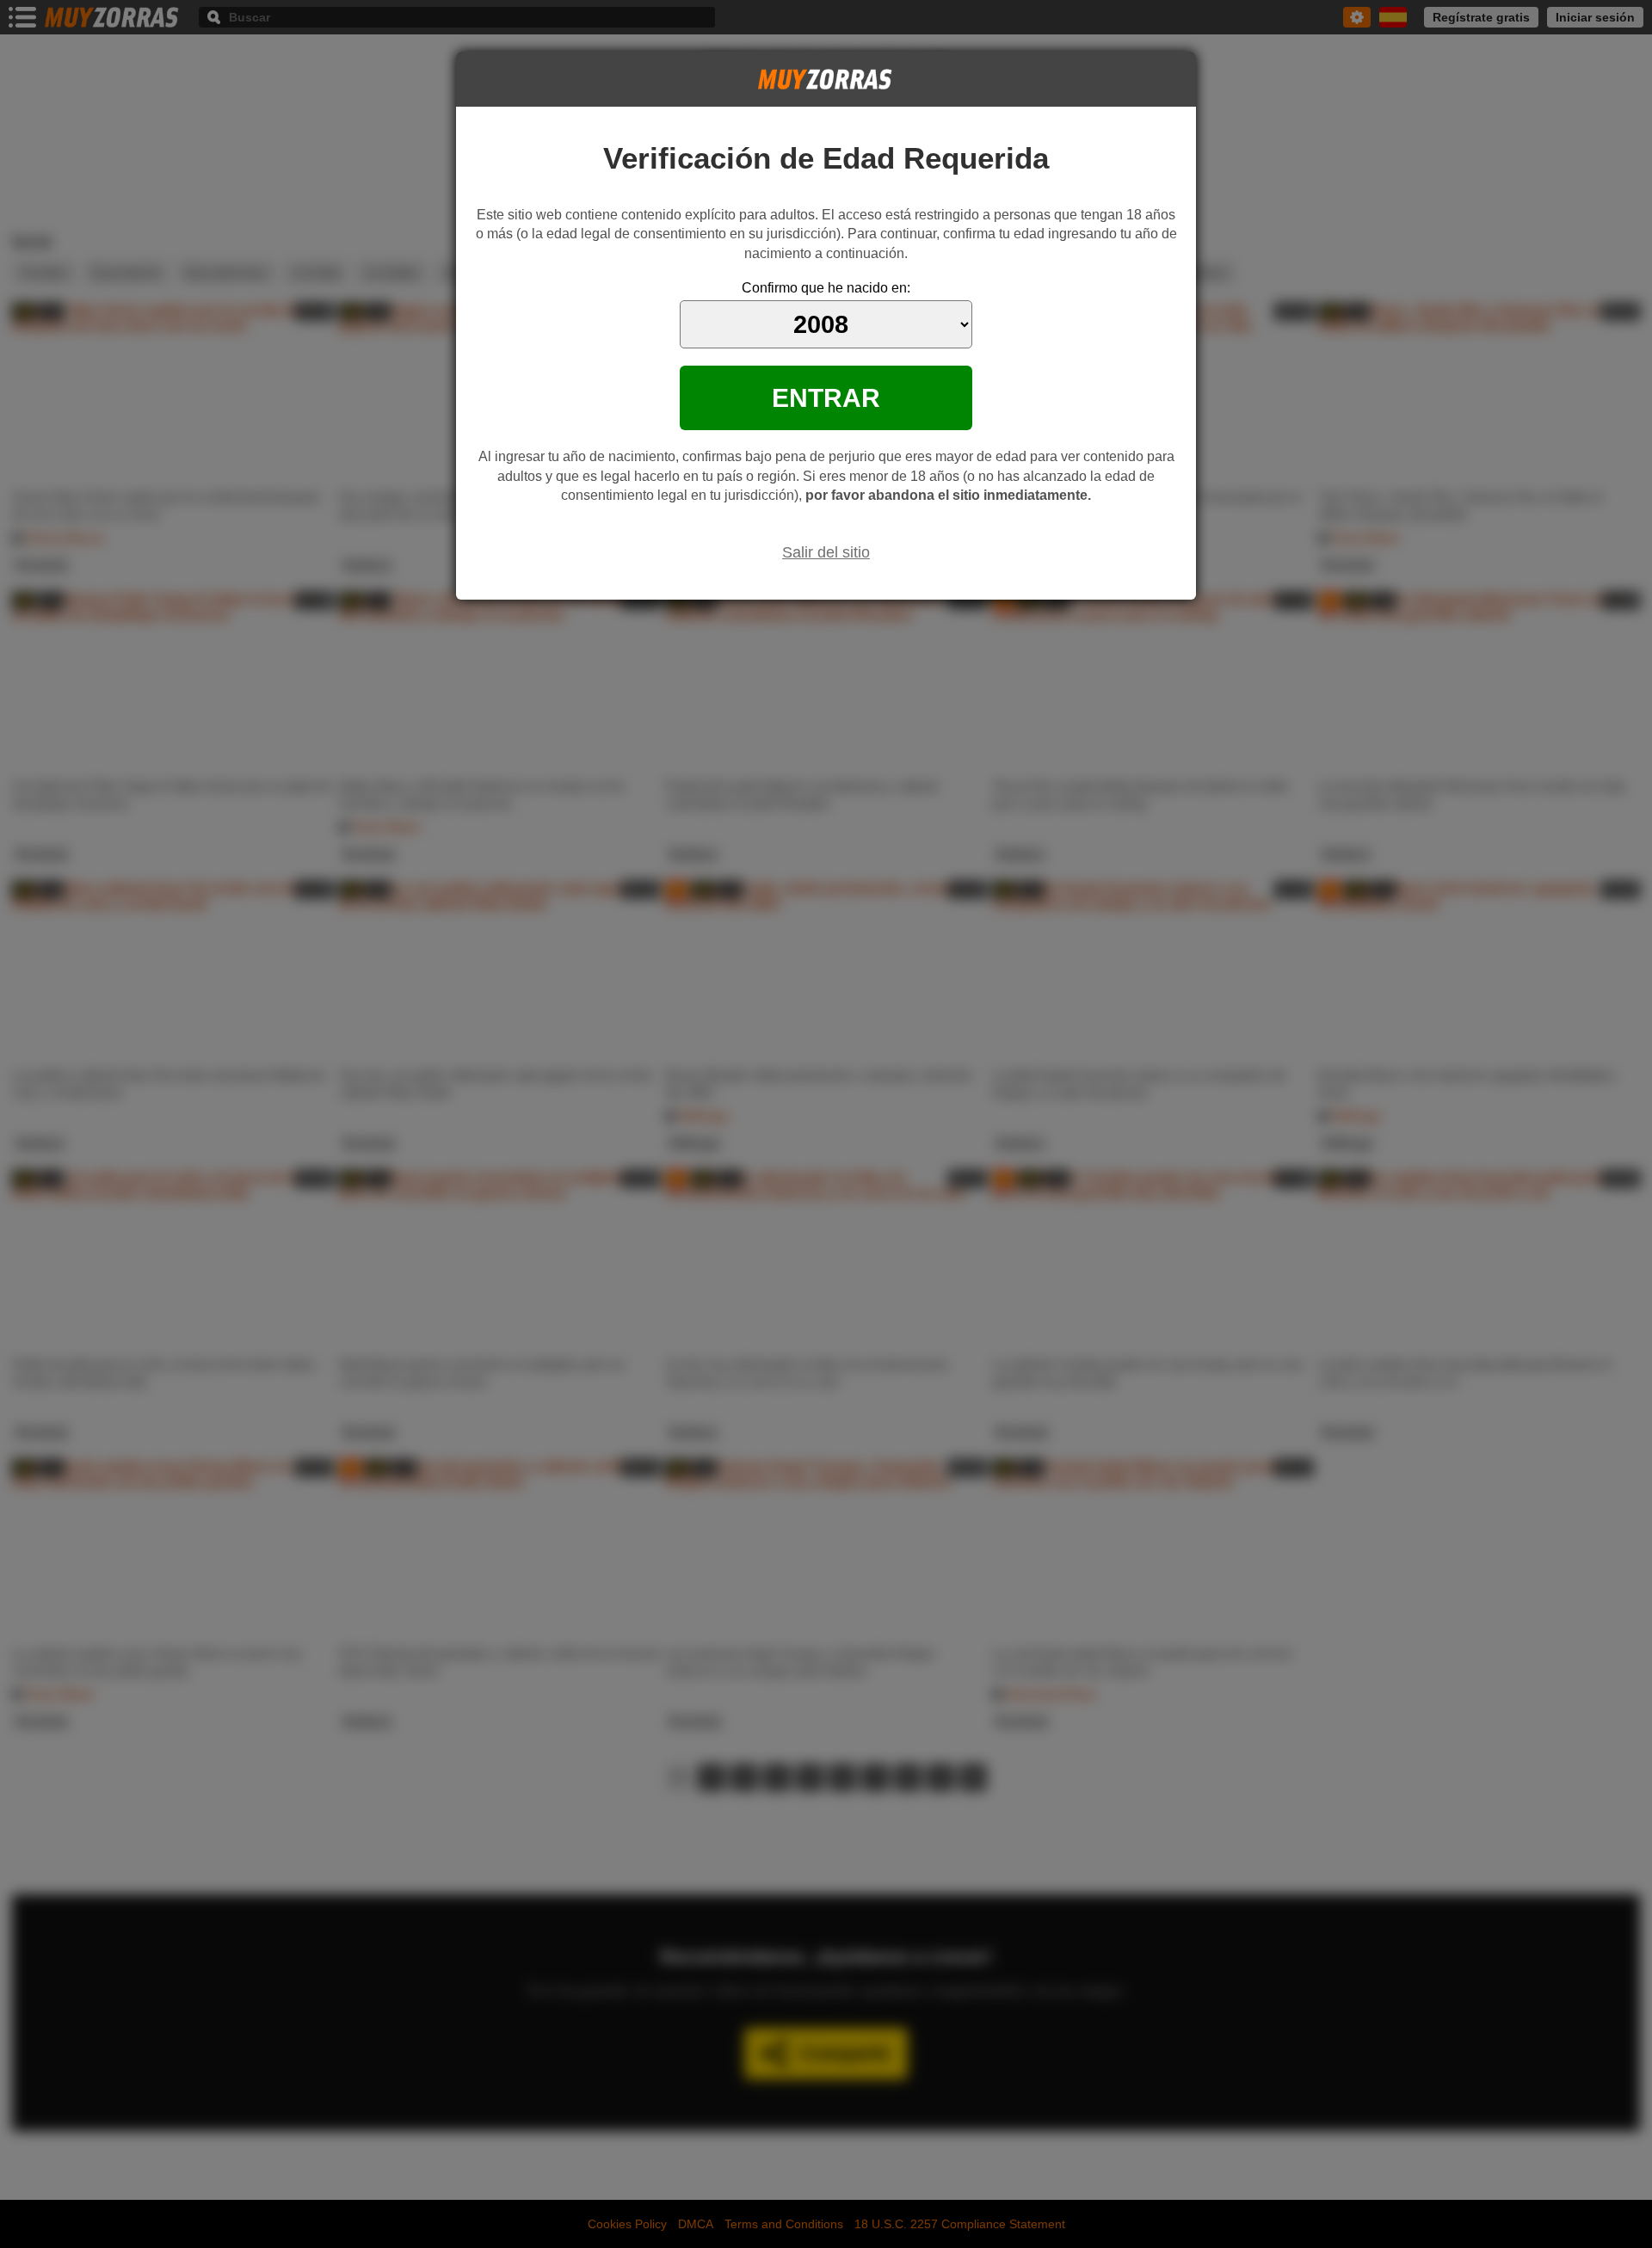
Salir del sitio (826, 552)
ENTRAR (826, 397)
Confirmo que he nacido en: (826, 288)
